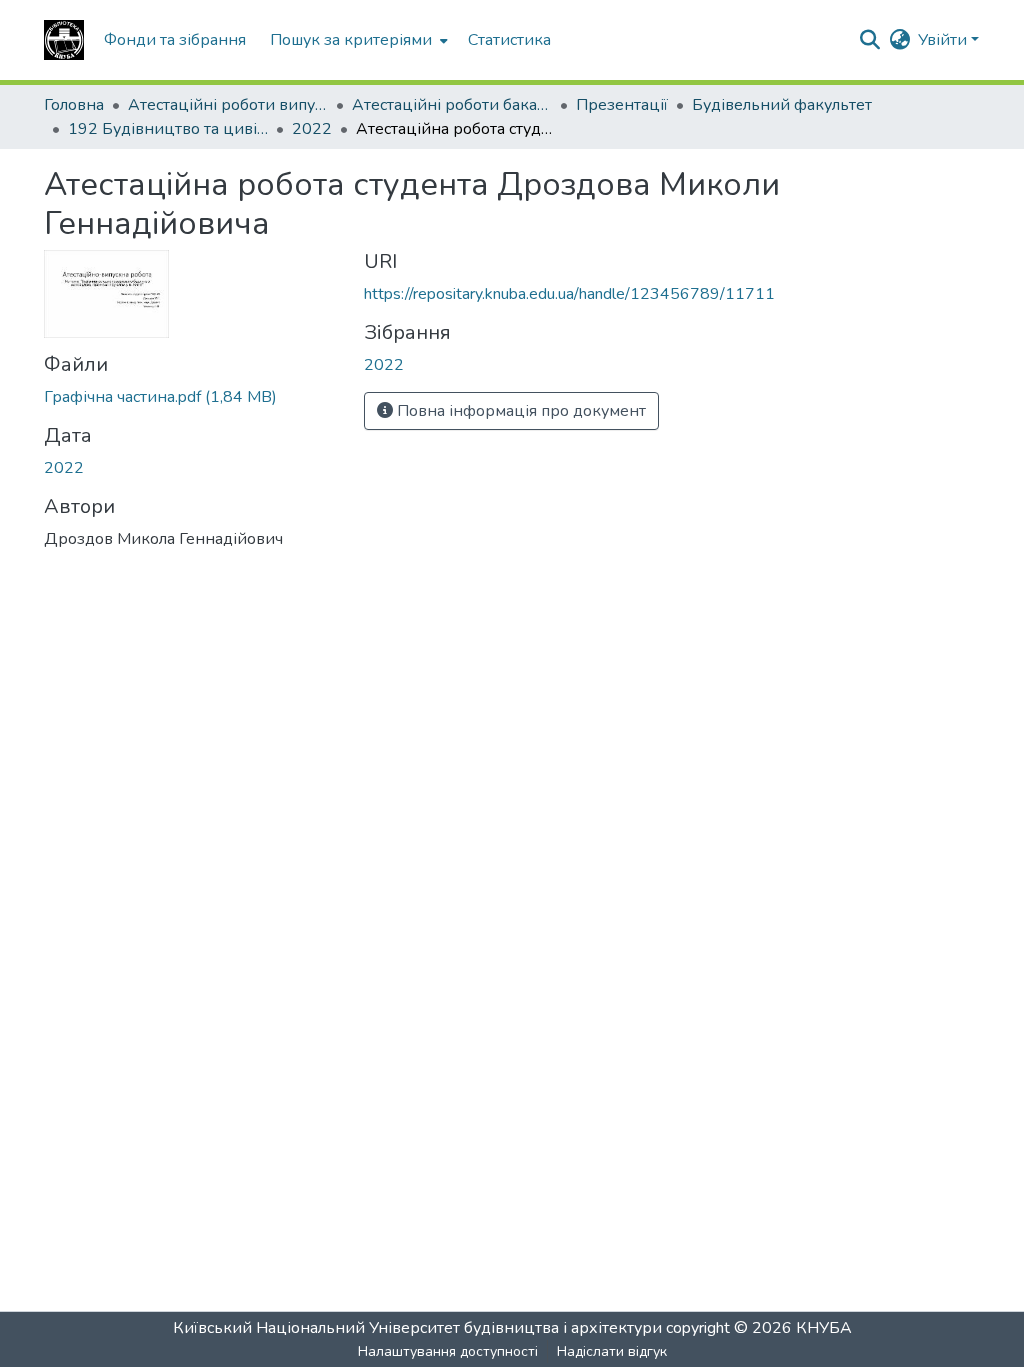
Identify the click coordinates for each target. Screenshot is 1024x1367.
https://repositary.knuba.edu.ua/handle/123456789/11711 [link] (569, 294)
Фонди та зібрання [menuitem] (175, 40)
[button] (64, 40)
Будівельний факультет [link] (782, 105)
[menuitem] (357, 40)
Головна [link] (74, 105)
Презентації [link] (622, 105)
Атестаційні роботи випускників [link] (228, 105)
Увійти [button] (944, 40)
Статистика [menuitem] (509, 40)
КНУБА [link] (824, 1328)
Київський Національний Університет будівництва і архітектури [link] (417, 1328)
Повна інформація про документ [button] (519, 411)
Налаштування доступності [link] (448, 1351)
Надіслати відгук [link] (612, 1351)
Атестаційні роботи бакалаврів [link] (452, 105)
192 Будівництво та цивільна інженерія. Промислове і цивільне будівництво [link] (168, 129)
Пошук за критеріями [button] (351, 40)
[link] (192, 397)
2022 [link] (312, 129)
